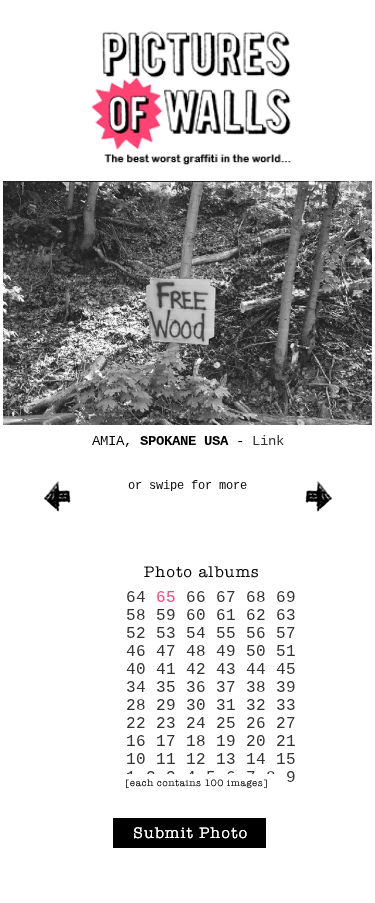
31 (226, 706)
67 (226, 598)
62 (256, 616)
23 (166, 724)
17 (166, 742)
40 (136, 670)
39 (286, 688)
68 (256, 598)
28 (136, 706)
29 (166, 706)
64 (136, 598)
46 (136, 652)
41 (166, 670)
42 (196, 670)
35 (166, 688)
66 (196, 598)
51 (286, 652)
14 (256, 760)
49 (226, 652)
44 (256, 670)
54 (196, 634)
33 (286, 706)
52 (136, 634)
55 (226, 634)
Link (268, 441)
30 (196, 706)
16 (136, 742)
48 (196, 652)
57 (286, 634)
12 (196, 760)
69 (286, 598)
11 (166, 760)
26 (256, 724)
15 (286, 760)
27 (286, 724)
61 (226, 616)
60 (196, 616)
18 (196, 742)
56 (256, 634)
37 (226, 688)
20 (256, 742)
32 (256, 706)
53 (166, 634)
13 (226, 760)
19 (226, 742)
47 (166, 652)
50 (256, 652)
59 (166, 616)
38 (256, 688)
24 (196, 724)
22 (136, 724)
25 (226, 724)
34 (136, 688)
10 (136, 760)
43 (226, 670)
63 (286, 616)
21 (286, 742)
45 (286, 670)
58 (136, 616)
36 (196, 688)
